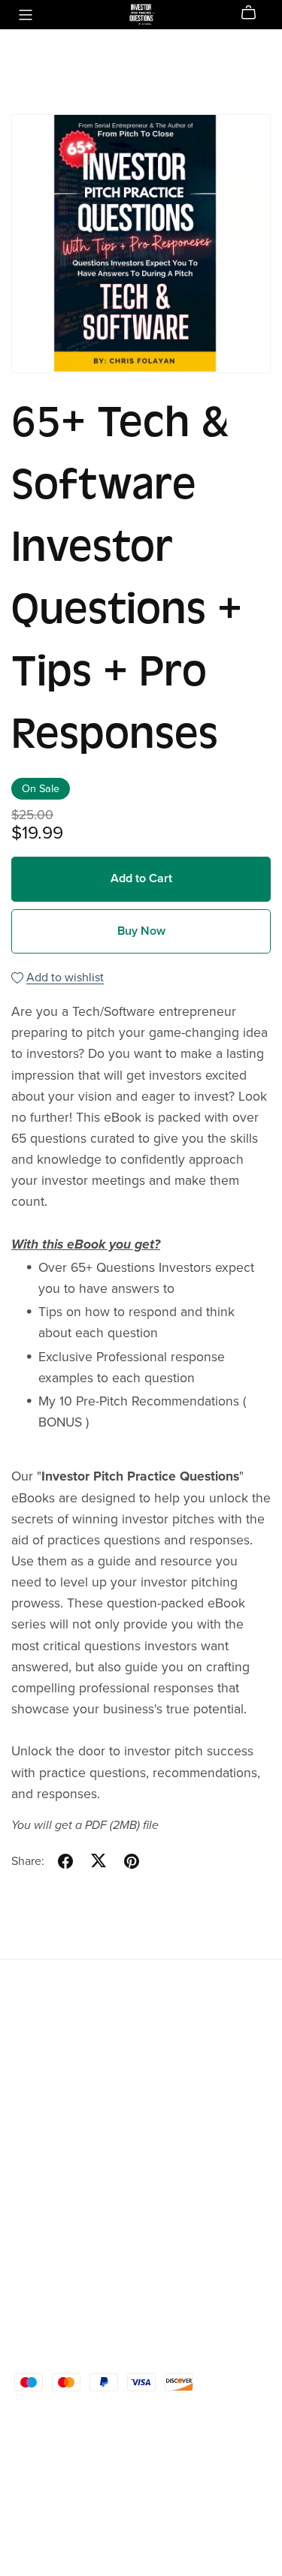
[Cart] (255, 13)
